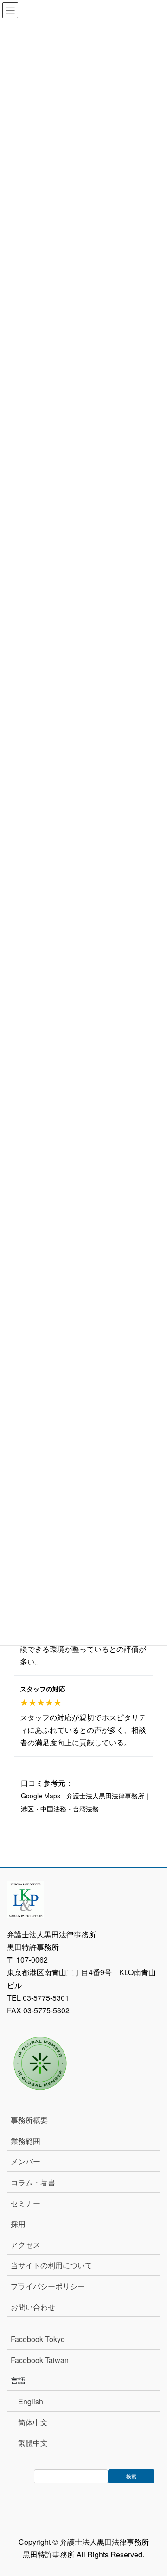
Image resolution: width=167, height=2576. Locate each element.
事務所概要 (29, 2120)
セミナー (26, 2203)
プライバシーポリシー (48, 2286)
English (31, 2401)
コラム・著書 (33, 2182)
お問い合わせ (33, 2307)
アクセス (26, 2245)
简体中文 (33, 2422)
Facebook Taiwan (40, 2360)
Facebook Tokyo (42, 2339)
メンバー (26, 2161)
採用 (18, 2224)
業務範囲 (26, 2141)
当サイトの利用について (51, 2265)
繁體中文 (33, 2443)
